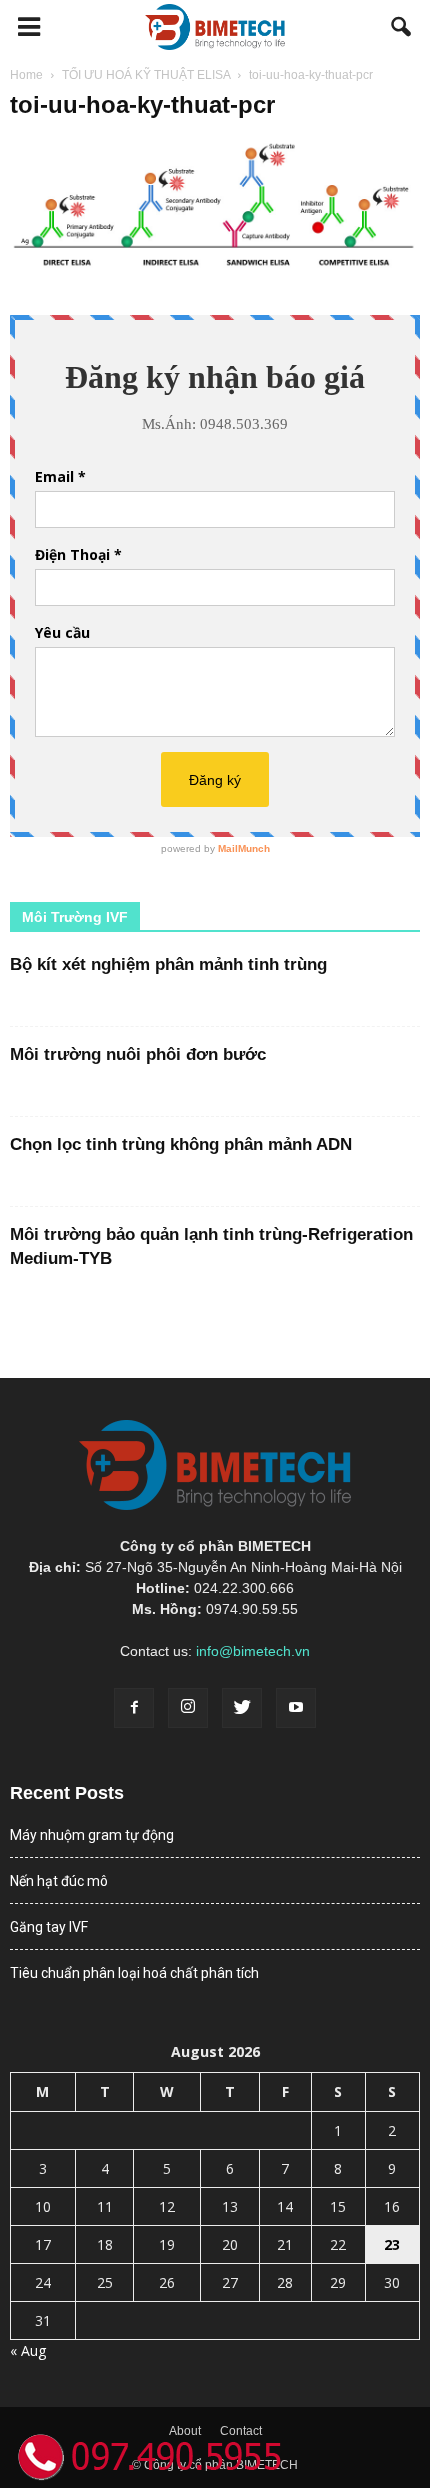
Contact (241, 2431)
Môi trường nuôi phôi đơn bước (138, 1054)
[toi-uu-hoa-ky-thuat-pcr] (215, 267)
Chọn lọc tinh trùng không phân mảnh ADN (181, 1144)
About (185, 2431)
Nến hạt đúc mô (59, 1881)
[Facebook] (134, 1708)
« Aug (28, 2350)
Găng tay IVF (49, 1927)
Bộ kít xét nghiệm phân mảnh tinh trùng (168, 964)
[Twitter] (242, 1708)
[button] (402, 27)
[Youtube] (296, 1708)
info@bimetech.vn (253, 1651)
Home (26, 75)
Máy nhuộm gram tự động (92, 1835)
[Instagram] (188, 1708)
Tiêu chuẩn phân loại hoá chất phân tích (134, 1973)
